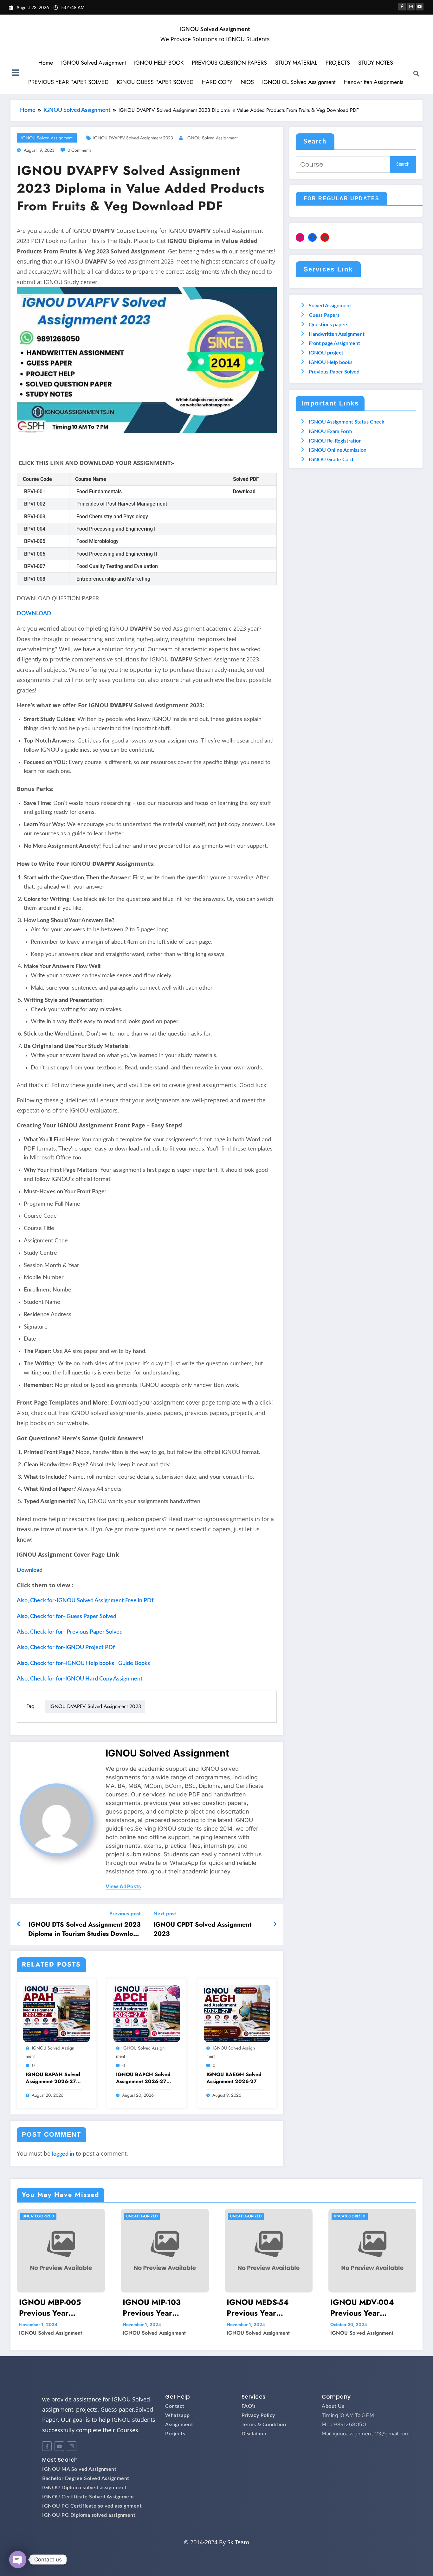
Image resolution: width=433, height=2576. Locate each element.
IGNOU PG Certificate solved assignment (92, 2506)
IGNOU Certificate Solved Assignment (88, 2497)
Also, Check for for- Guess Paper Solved (67, 1616)
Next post (165, 1913)
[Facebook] (312, 237)
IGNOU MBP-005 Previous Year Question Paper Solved (60, 2308)
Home (46, 63)
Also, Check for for (40, 1663)
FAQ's (249, 2406)
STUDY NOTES (376, 63)
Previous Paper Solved (334, 372)
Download (30, 1570)
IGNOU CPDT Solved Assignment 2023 (202, 1929)
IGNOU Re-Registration (335, 441)
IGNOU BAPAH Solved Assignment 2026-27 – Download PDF (54, 2078)
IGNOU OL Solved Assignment (299, 82)
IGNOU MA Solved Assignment (79, 2469)
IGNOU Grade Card (331, 460)
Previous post (125, 1913)
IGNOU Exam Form (330, 431)
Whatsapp (177, 2415)
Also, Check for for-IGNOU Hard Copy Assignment (80, 1679)
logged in (63, 2154)
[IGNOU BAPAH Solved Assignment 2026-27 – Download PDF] (56, 2013)
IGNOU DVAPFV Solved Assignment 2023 (133, 138)
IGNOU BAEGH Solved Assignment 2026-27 (234, 2078)
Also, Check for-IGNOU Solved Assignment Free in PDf (85, 1601)
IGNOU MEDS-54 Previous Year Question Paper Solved (268, 2308)
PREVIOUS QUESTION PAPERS (229, 63)
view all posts (123, 1887)
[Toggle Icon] (15, 73)
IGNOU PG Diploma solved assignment (89, 2515)
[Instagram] (300, 237)
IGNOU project (326, 353)
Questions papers (329, 325)
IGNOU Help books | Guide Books (108, 1663)
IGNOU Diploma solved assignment (84, 2488)
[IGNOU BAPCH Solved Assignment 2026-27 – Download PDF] (147, 2013)
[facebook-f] (402, 7)
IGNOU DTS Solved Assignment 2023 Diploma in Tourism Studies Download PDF (84, 1929)
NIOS (247, 82)
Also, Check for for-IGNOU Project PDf (66, 1648)
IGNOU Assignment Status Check (346, 422)
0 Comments (79, 150)
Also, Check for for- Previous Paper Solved (70, 1632)
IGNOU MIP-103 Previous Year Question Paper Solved (164, 2308)
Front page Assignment (334, 343)
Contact (175, 2406)
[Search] (416, 73)
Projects (175, 2434)
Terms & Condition (264, 2425)
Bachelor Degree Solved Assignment (86, 2478)
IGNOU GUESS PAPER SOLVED (155, 82)
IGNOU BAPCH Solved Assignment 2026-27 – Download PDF (144, 2078)
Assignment (179, 2425)
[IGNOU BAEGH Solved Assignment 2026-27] (237, 2013)
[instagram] (411, 7)
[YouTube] (325, 237)
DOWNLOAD (34, 614)
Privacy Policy (258, 2415)
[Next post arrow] (275, 1924)
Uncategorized (38, 2216)
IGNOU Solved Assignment (215, 29)
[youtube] (420, 7)
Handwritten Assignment (337, 334)
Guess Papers (324, 315)
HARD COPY (217, 82)
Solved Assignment (330, 306)
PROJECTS (338, 63)
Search (315, 142)
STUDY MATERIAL (296, 63)
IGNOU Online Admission (338, 450)
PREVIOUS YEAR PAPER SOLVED (68, 82)
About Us (333, 2406)
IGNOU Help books (331, 362)
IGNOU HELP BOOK (159, 63)
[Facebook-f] (47, 2446)
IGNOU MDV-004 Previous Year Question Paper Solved (372, 2308)
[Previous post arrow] (19, 1924)
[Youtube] (59, 2446)
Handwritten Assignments (373, 82)
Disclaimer (254, 2434)
